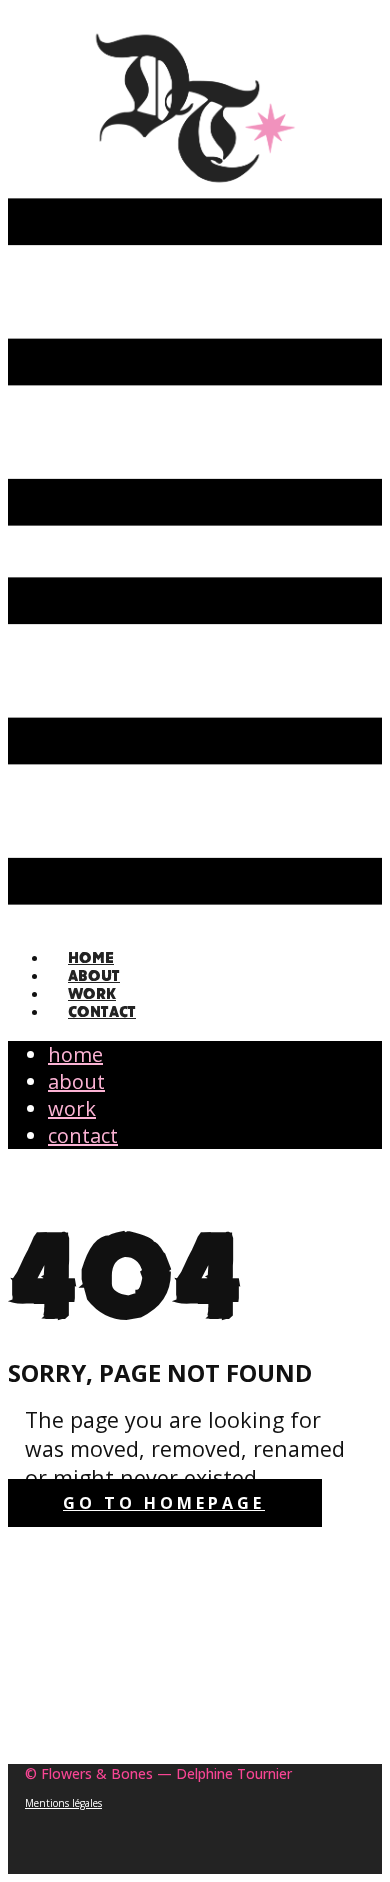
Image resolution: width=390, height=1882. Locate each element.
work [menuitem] (72, 1108)
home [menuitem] (75, 1054)
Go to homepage (164, 1503)
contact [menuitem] (102, 1011)
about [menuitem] (76, 1081)
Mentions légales (63, 1803)
